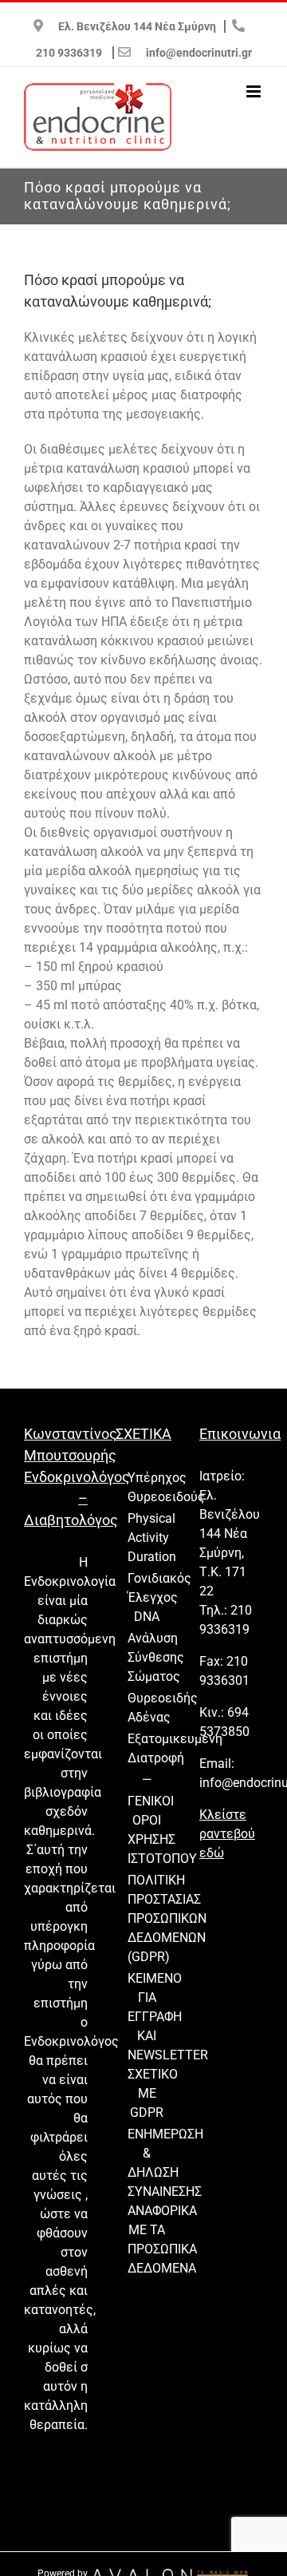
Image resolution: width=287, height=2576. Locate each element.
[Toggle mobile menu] (255, 91)
